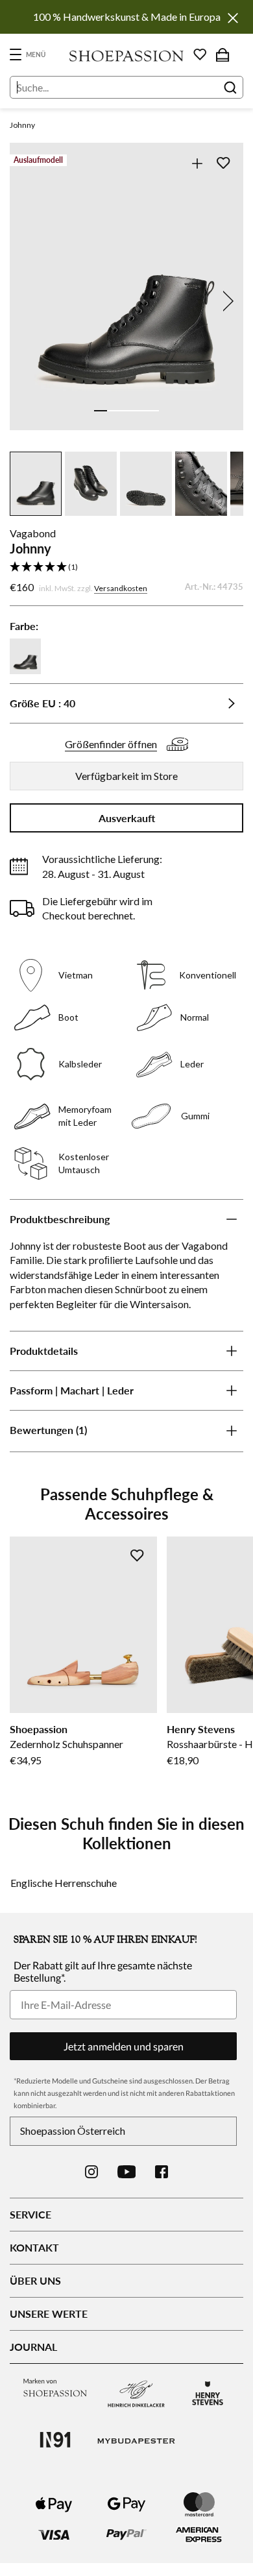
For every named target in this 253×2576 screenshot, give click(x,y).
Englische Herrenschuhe (64, 1883)
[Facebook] (162, 2172)
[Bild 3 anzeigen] (126, 411)
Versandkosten (121, 588)
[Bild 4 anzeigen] (139, 411)
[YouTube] (127, 2172)
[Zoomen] (197, 163)
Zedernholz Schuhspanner (66, 1744)
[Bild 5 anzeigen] (152, 411)
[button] (126, 567)
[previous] (27, 301)
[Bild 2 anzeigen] (114, 411)
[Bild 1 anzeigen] (101, 411)
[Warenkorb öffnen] (223, 55)
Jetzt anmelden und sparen (124, 2046)
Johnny (22, 125)
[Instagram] (91, 2172)
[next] (226, 301)
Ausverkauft (127, 818)
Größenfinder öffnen (111, 744)
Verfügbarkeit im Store (126, 776)
